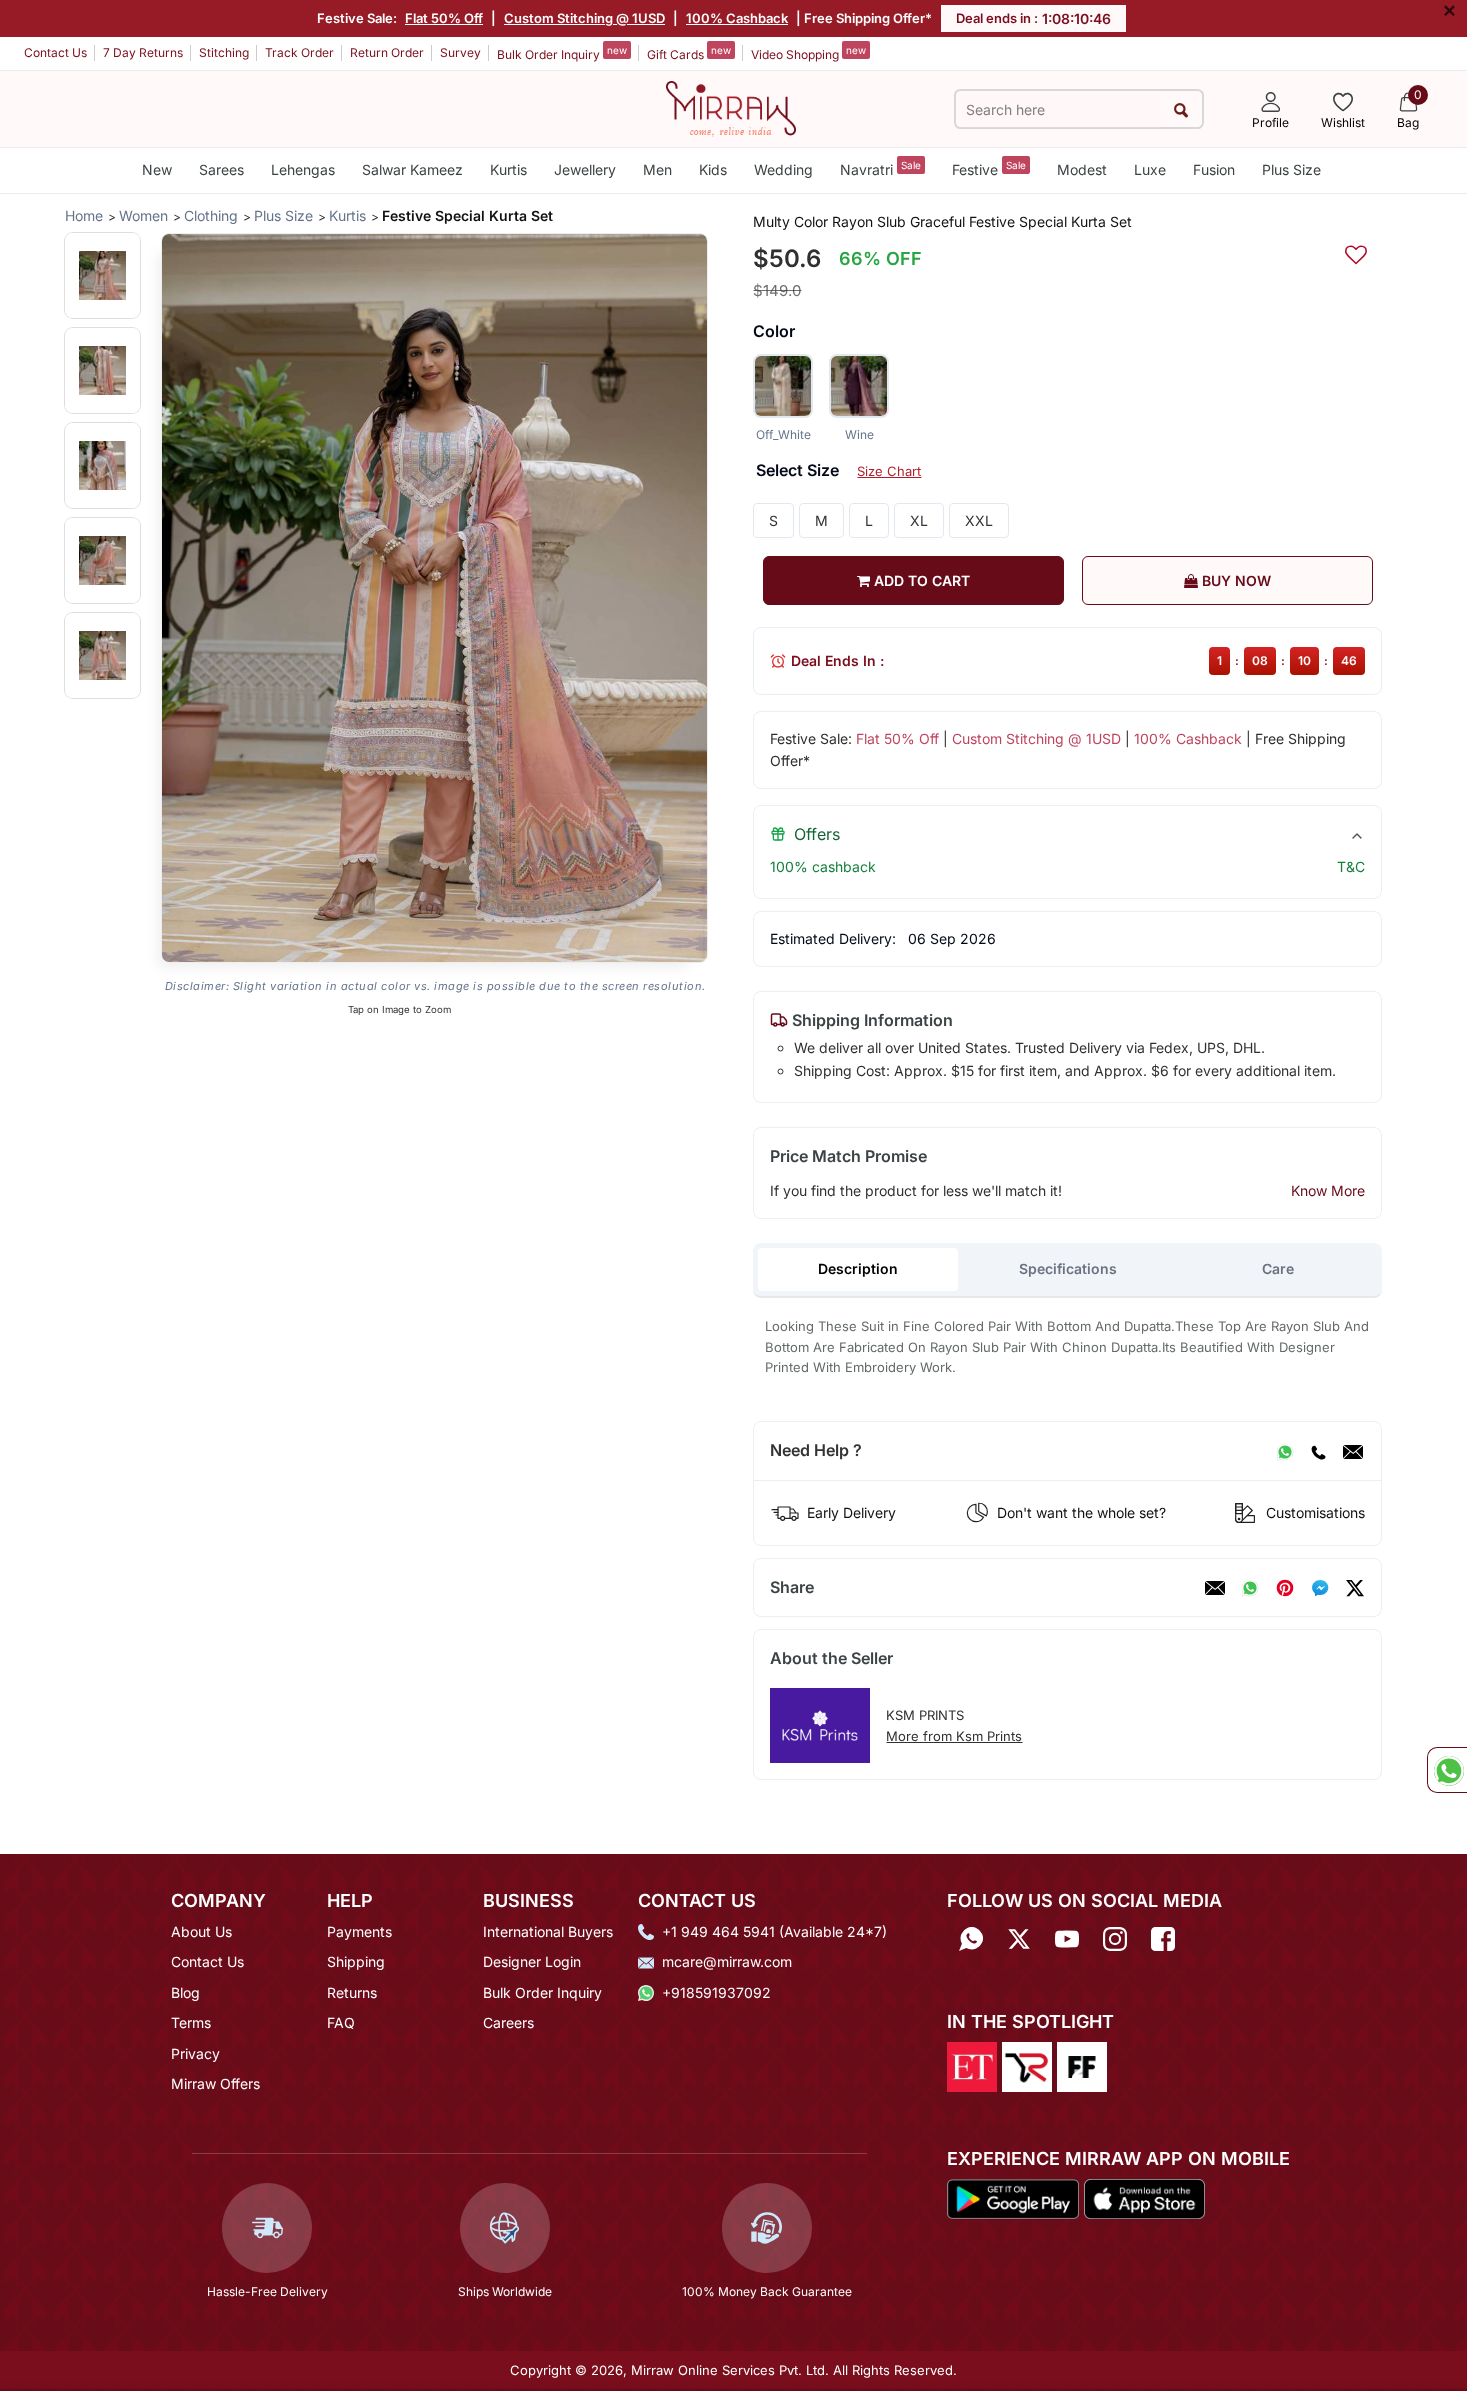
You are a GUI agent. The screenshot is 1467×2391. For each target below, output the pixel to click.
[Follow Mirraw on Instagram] (1115, 1938)
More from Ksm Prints (954, 1736)
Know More (1328, 1190)
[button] (102, 275)
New (157, 169)
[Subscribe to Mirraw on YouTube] (1067, 1938)
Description (858, 1268)
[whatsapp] (1250, 1588)
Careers (508, 2022)
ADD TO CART (920, 580)
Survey (460, 52)
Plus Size (1291, 169)
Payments (359, 1931)
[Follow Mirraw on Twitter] (1019, 1938)
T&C (1351, 866)
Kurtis (508, 169)
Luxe (1150, 169)
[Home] (731, 107)
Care (1278, 1268)
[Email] (1353, 1451)
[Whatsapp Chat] (1447, 1770)
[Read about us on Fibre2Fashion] (1082, 2066)
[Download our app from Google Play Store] (1013, 2197)
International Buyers (548, 1931)
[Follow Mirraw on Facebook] (1163, 1938)
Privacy (195, 2053)
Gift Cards (689, 53)
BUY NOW (1234, 580)
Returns (352, 1992)
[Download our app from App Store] (1144, 2197)
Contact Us (55, 52)
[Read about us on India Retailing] (1027, 2066)
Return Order (387, 52)
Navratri (880, 168)
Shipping (356, 1961)
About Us (201, 1931)
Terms (191, 2022)
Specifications (1068, 1268)
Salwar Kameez (412, 169)
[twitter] (1355, 1588)
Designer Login (532, 1961)
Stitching (224, 52)
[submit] (1181, 109)
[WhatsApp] (1285, 1451)
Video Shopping (808, 53)
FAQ (341, 2022)
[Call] (1318, 1451)
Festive (989, 168)
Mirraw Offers (215, 2083)
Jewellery (585, 169)
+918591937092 (716, 1992)
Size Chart (889, 471)
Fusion (1214, 169)
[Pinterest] (1285, 1588)
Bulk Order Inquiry (562, 53)
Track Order (299, 52)
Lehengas (303, 169)
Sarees (221, 169)
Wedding (783, 169)
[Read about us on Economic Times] (972, 2066)
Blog (185, 1992)
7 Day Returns (143, 52)
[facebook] (1320, 1588)
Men (657, 169)
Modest (1082, 169)
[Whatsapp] (971, 1938)
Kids (713, 169)
